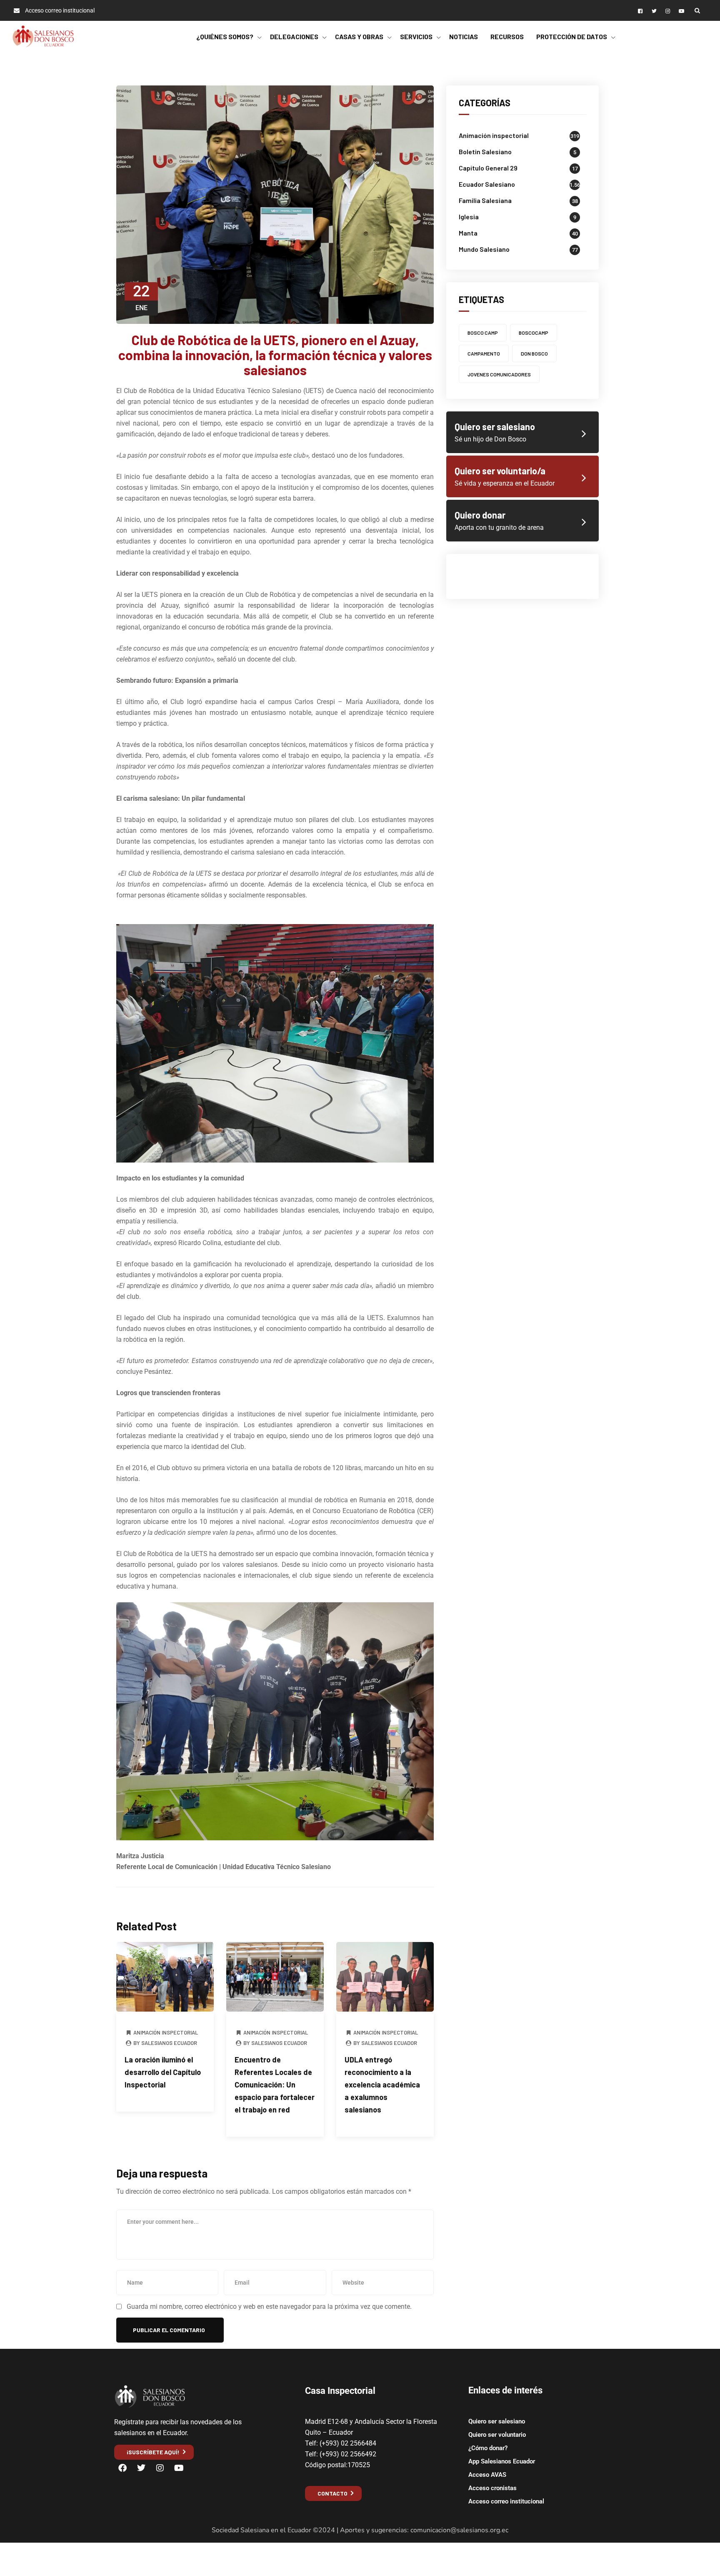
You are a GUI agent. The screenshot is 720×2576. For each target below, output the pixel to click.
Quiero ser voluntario (497, 2435)
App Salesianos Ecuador (502, 2461)
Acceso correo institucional (506, 2501)
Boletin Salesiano (485, 152)
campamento (484, 353)
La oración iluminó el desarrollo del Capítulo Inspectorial (163, 2072)
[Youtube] (179, 2468)
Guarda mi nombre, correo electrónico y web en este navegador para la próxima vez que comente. (269, 2307)
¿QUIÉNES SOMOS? (225, 36)
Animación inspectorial (166, 2032)
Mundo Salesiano (484, 249)
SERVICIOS (416, 36)
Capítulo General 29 (488, 168)
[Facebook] (122, 2468)
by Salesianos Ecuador (165, 2043)
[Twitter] (141, 2468)
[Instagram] (160, 2468)
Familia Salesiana (485, 200)
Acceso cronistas (492, 2488)
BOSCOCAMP (534, 333)
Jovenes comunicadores (499, 374)
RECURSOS (507, 36)
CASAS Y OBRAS (359, 36)
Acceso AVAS (487, 2475)
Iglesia (469, 217)
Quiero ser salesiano (497, 2421)
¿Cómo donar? (488, 2448)
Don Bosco (534, 353)
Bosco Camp (483, 333)
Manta (468, 233)
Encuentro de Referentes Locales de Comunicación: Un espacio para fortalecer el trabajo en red (275, 2085)
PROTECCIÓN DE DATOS (572, 36)
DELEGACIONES (294, 36)
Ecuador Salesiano (487, 184)
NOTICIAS (464, 36)
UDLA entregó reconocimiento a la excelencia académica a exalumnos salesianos (382, 2085)
